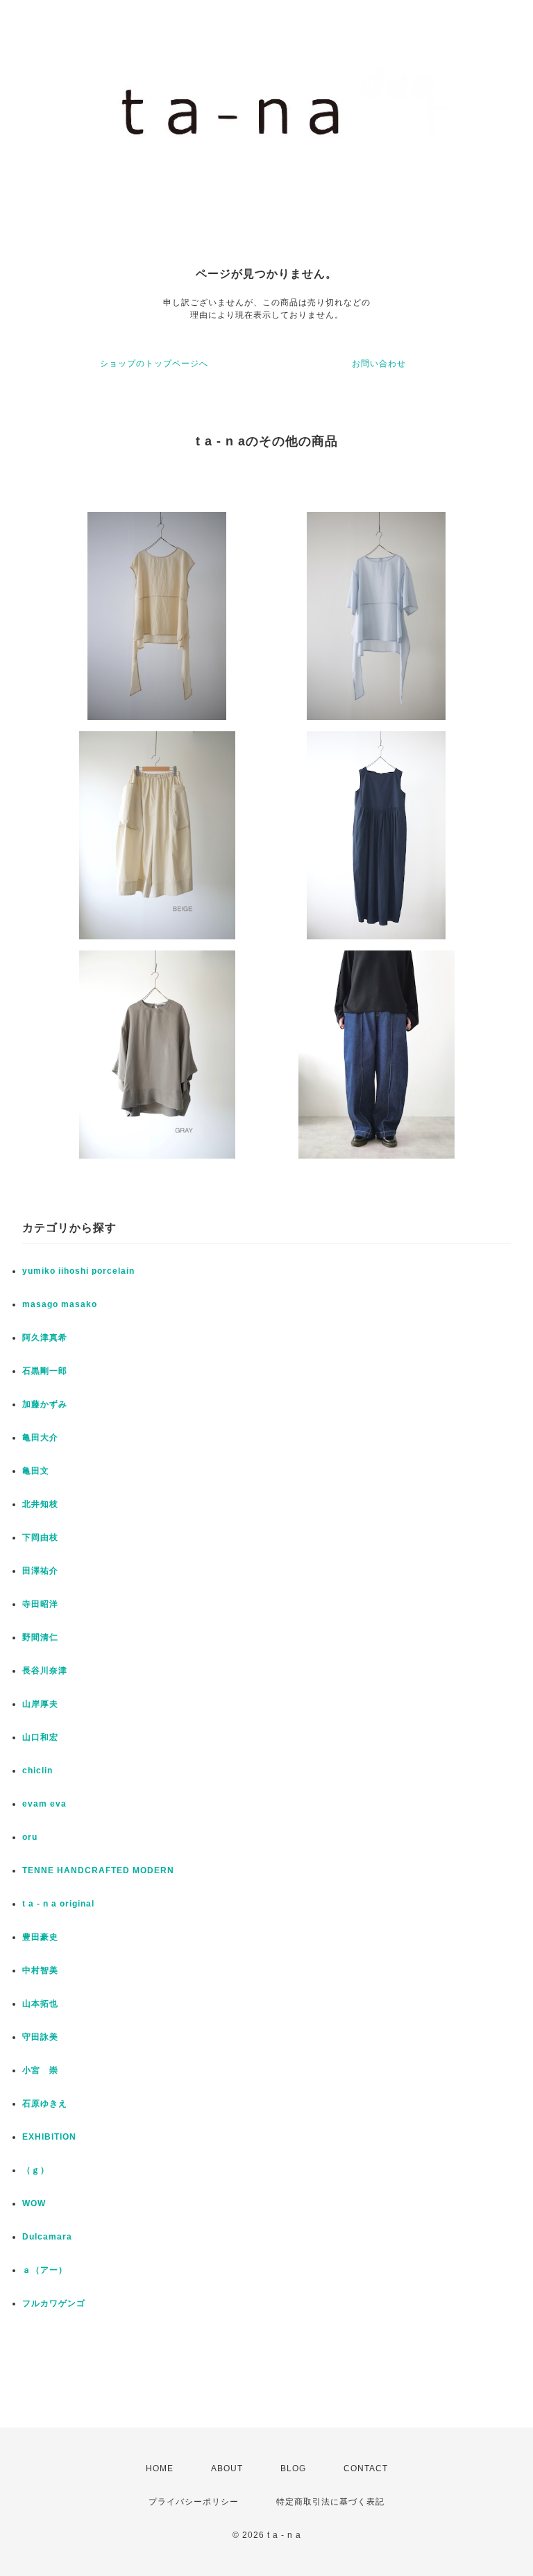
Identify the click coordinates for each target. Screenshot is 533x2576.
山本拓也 (40, 2004)
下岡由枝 (40, 1537)
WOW (34, 2203)
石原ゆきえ (45, 2104)
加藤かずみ (45, 1404)
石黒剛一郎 (45, 1371)
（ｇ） (36, 2170)
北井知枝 (40, 1504)
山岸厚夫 (40, 1704)
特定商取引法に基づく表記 (330, 2502)
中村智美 (40, 1970)
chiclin (37, 1771)
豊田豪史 (40, 1937)
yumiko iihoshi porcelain (78, 1271)
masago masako (60, 1304)
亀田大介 (40, 1438)
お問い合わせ (379, 364)
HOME (160, 2468)
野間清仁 (40, 1637)
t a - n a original (58, 1904)
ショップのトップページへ (154, 364)
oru (30, 1837)
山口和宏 (40, 1737)
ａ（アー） (45, 2270)
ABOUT (227, 2468)
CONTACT (366, 2468)
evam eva (44, 1804)
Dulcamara (47, 2237)
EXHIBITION (49, 2137)
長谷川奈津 (45, 1671)
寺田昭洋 (40, 1604)
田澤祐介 (40, 1571)
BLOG (293, 2468)
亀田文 (36, 1471)
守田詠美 (40, 2037)
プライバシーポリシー (194, 2502)
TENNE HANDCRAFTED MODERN (98, 1870)
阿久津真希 (45, 1338)
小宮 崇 (40, 2070)
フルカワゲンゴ (54, 2303)
